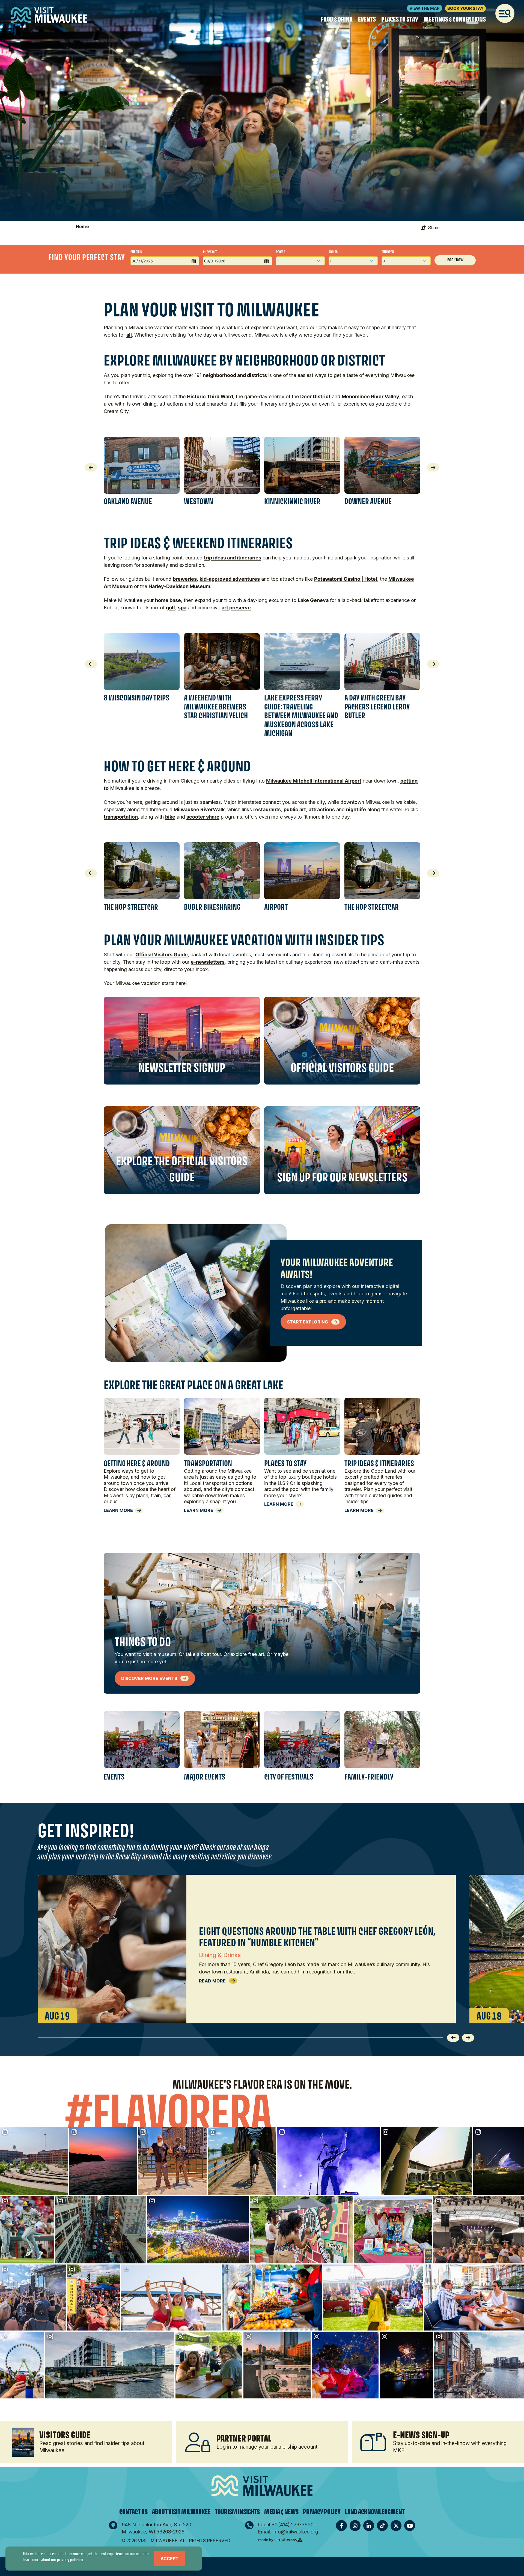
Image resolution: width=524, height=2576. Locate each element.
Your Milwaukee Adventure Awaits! (337, 1268)
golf (171, 608)
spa (182, 608)
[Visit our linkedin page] (369, 2526)
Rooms (281, 252)
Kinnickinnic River (292, 501)
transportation (121, 817)
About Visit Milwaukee (181, 2512)
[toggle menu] (505, 13)
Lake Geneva (313, 600)
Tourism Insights (237, 2512)
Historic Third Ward (210, 396)
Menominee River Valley (370, 396)
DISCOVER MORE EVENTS (150, 1678)
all (129, 335)
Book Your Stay (465, 8)
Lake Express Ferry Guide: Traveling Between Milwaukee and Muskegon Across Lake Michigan (301, 715)
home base (168, 600)
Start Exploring (308, 1322)
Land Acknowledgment (375, 2512)
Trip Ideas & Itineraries (379, 1463)
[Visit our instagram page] (355, 2526)
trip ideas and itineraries (233, 558)
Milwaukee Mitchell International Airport (314, 781)
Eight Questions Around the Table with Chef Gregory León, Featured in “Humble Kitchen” (317, 1937)
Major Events (205, 1777)
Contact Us (133, 2512)
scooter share (203, 817)
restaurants (267, 809)
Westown (199, 501)
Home (83, 226)
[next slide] (433, 465)
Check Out (210, 252)
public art (295, 809)
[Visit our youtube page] (410, 2526)
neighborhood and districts (235, 375)
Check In (136, 252)
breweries (185, 579)
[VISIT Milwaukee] (49, 15)
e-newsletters (208, 962)
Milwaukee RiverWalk (199, 809)
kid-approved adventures (230, 579)
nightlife (356, 809)
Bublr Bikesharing (212, 907)
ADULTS (333, 252)
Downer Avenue (368, 501)
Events (367, 19)
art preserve (236, 608)
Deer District (315, 396)
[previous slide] (91, 465)
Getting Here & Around (137, 1463)
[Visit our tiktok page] (382, 2526)
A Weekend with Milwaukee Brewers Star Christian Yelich (216, 706)
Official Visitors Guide (162, 955)
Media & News (281, 2512)
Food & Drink (337, 19)
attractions (322, 809)
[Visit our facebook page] (341, 2526)
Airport (276, 907)
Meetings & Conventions (455, 19)
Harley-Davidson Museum (179, 586)
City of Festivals (289, 1777)
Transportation (208, 1463)
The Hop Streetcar (131, 907)
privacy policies (70, 2559)
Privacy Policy (322, 2512)
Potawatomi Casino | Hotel (346, 579)
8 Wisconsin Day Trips (136, 698)
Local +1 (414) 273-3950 (286, 2525)
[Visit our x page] (396, 2526)
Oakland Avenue (128, 501)
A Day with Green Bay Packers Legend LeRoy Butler (377, 706)
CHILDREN (388, 252)
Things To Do (143, 1642)
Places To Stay (400, 19)
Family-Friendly (369, 1777)
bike (170, 817)
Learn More (118, 1510)
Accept (169, 2559)
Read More (213, 1981)
